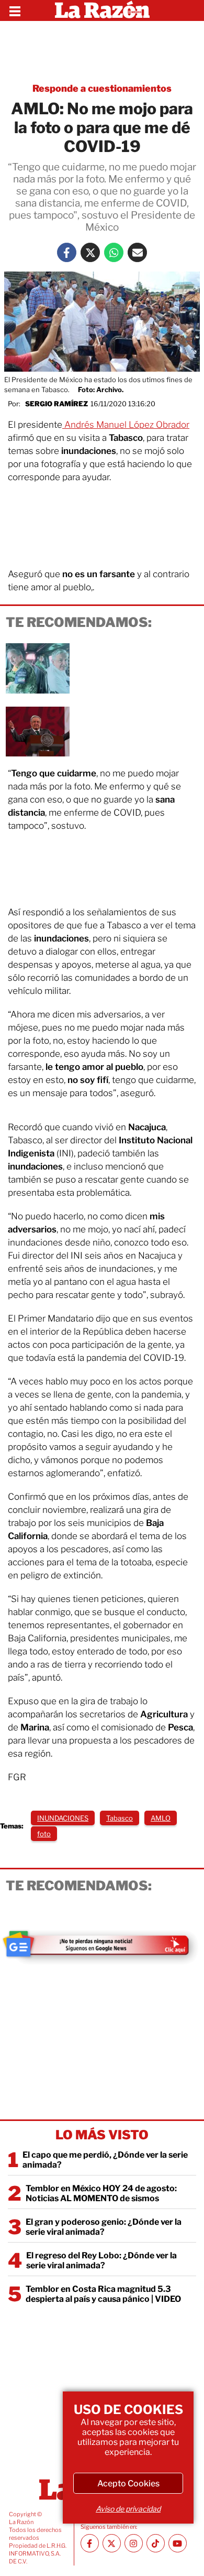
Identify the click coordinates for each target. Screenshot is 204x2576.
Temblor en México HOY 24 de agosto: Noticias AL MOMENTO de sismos (101, 2193)
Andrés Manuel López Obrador (126, 425)
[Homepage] (102, 10)
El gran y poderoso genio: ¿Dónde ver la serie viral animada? (104, 2227)
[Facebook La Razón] (67, 252)
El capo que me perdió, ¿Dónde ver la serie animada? (105, 2160)
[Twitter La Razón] (90, 252)
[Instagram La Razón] (134, 2543)
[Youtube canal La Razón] (178, 2543)
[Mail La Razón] (137, 252)
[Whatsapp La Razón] (114, 252)
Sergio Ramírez (56, 404)
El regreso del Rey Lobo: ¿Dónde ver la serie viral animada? (101, 2260)
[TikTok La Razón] (156, 2543)
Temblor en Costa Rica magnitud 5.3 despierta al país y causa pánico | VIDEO (103, 2294)
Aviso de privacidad (128, 2509)
